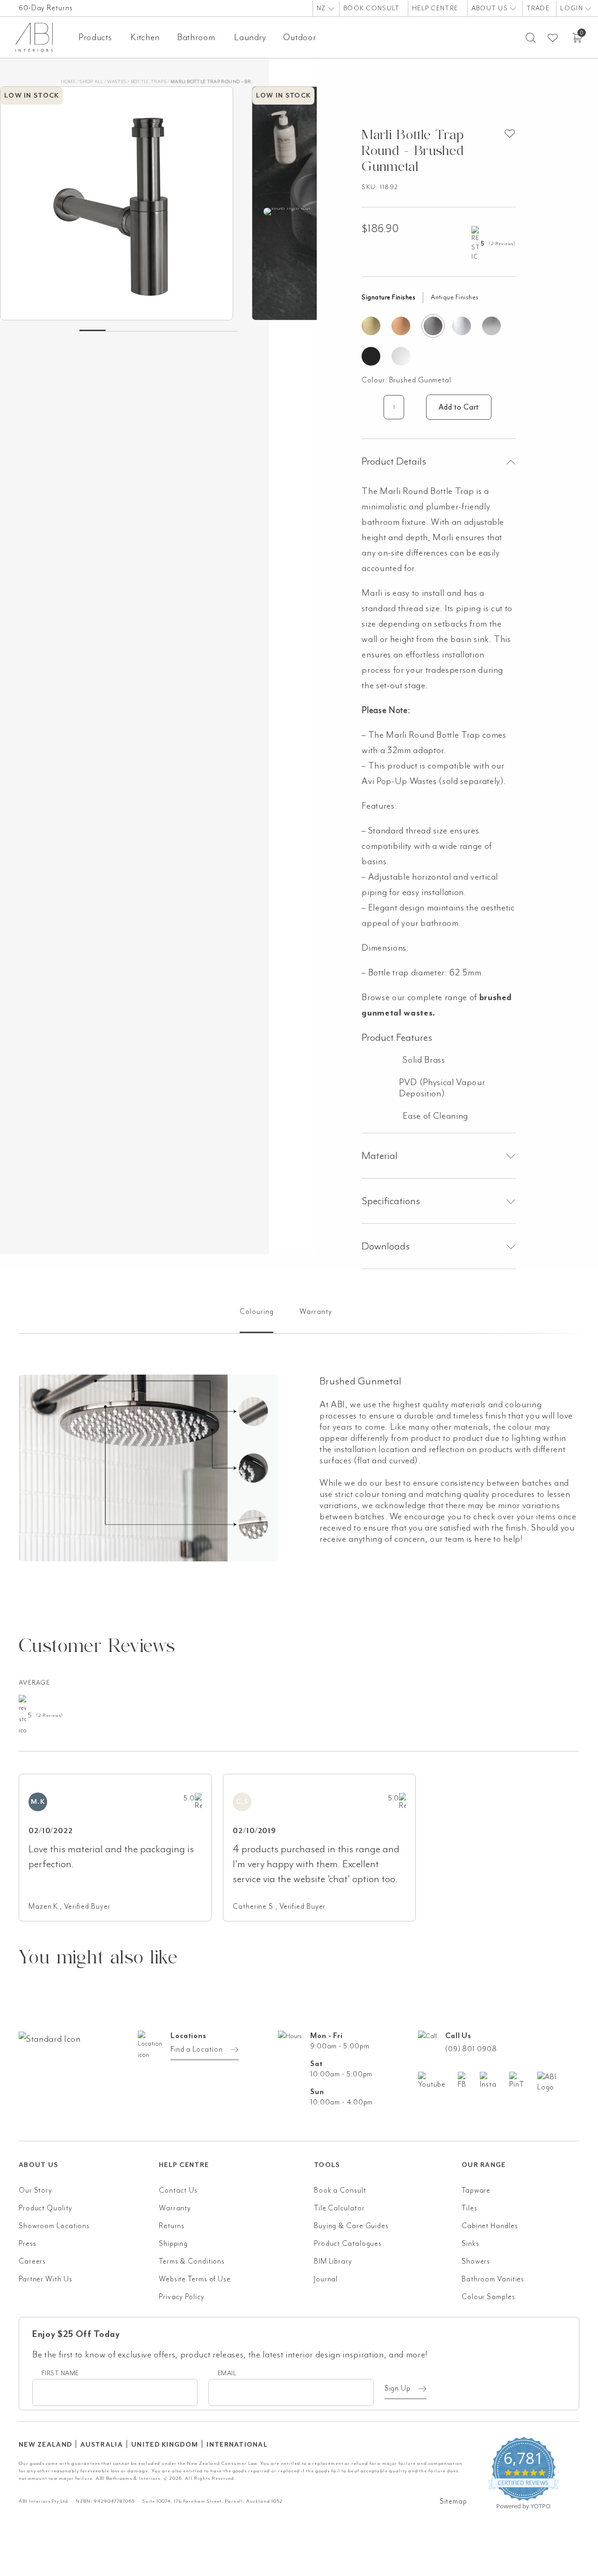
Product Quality (46, 2208)
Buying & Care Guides (351, 2226)
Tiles (470, 2208)
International (237, 2445)
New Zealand (45, 2445)
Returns (172, 2226)
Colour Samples (488, 2297)
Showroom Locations (54, 2226)
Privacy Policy (182, 2297)
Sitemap (453, 2501)
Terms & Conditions (192, 2261)
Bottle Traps (149, 81)
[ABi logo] (89, 2076)
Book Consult (371, 8)
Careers (32, 2261)
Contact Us (178, 2190)
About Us (491, 8)
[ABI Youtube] (438, 2081)
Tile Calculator (339, 2208)
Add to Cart (459, 407)
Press (28, 2244)
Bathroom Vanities (493, 2279)
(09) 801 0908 (471, 2049)
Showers (476, 2261)
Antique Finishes (455, 297)
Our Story (36, 2190)
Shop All (91, 81)
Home (68, 81)
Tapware (476, 2190)
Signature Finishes (388, 297)
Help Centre (435, 8)
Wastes (117, 81)
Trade (538, 8)
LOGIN (573, 8)
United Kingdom (165, 2445)
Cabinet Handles (490, 2226)
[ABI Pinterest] (523, 2081)
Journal (326, 2279)
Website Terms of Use (195, 2279)
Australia (102, 2445)
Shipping (173, 2244)
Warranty (175, 2208)
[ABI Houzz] (558, 2082)
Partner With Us (46, 2279)
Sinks (470, 2244)
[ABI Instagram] (495, 2081)
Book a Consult (340, 2190)
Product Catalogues (348, 2244)
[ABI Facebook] (469, 2081)
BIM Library (333, 2261)
